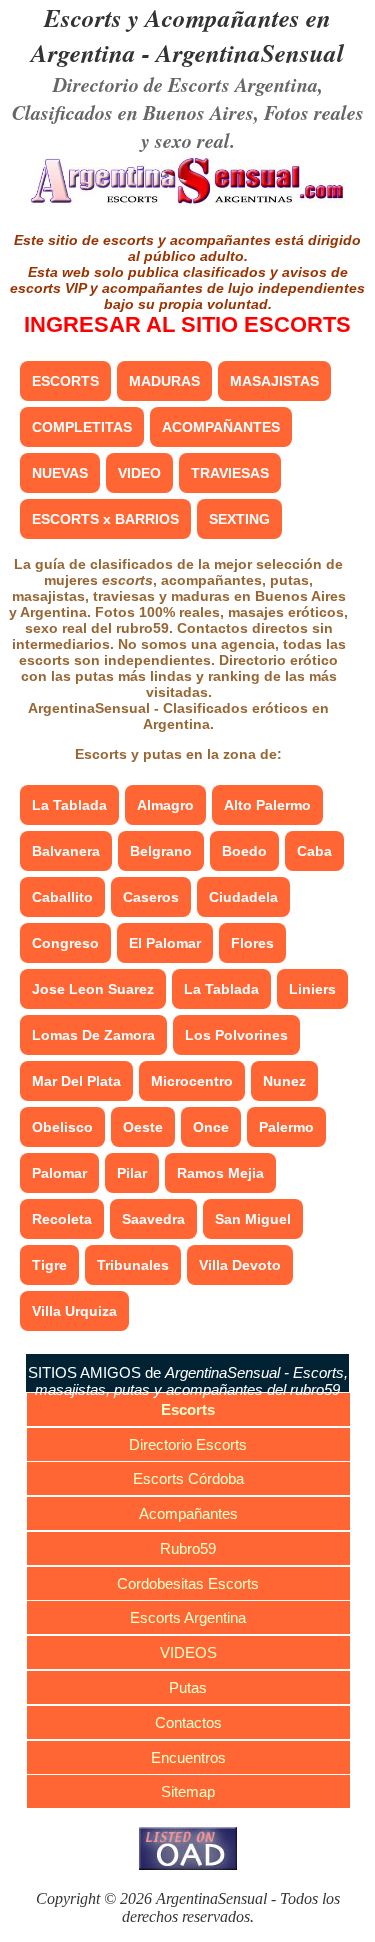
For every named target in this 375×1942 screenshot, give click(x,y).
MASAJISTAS (274, 381)
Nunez (284, 1081)
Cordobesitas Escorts (188, 1583)
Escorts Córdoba (188, 1478)
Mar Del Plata (76, 1081)
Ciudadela (243, 897)
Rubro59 (188, 1548)
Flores (252, 943)
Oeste (143, 1127)
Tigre (49, 1265)
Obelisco (62, 1127)
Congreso (65, 943)
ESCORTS (65, 381)
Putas (188, 1687)
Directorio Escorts (188, 1444)
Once (211, 1127)
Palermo (286, 1127)
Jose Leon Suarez (93, 989)
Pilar (132, 1173)
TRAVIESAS (230, 473)
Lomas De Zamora (93, 1035)
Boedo (244, 851)
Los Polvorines (236, 1035)
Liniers (312, 989)
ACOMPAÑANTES (221, 427)
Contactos (188, 1722)
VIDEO (139, 473)
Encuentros (188, 1757)
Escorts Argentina (188, 1617)
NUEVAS (60, 473)
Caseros (151, 897)
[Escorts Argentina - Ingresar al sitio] (187, 202)
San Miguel (253, 1219)
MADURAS (164, 381)
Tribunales (133, 1265)
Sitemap (188, 1791)
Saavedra (153, 1219)
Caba (314, 851)
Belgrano (161, 851)
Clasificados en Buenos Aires (133, 112)
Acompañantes (188, 1513)
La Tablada (69, 805)
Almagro (165, 805)
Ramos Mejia (220, 1173)
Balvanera (66, 851)
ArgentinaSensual (250, 52)
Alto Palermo (267, 805)
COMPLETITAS (82, 427)
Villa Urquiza (74, 1311)
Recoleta (62, 1219)
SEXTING (239, 519)
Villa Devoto (240, 1265)
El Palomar (165, 943)
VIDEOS (188, 1652)
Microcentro (192, 1081)
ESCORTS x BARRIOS (105, 519)
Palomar (59, 1173)
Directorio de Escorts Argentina (185, 84)
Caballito (62, 897)
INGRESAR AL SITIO (187, 324)
